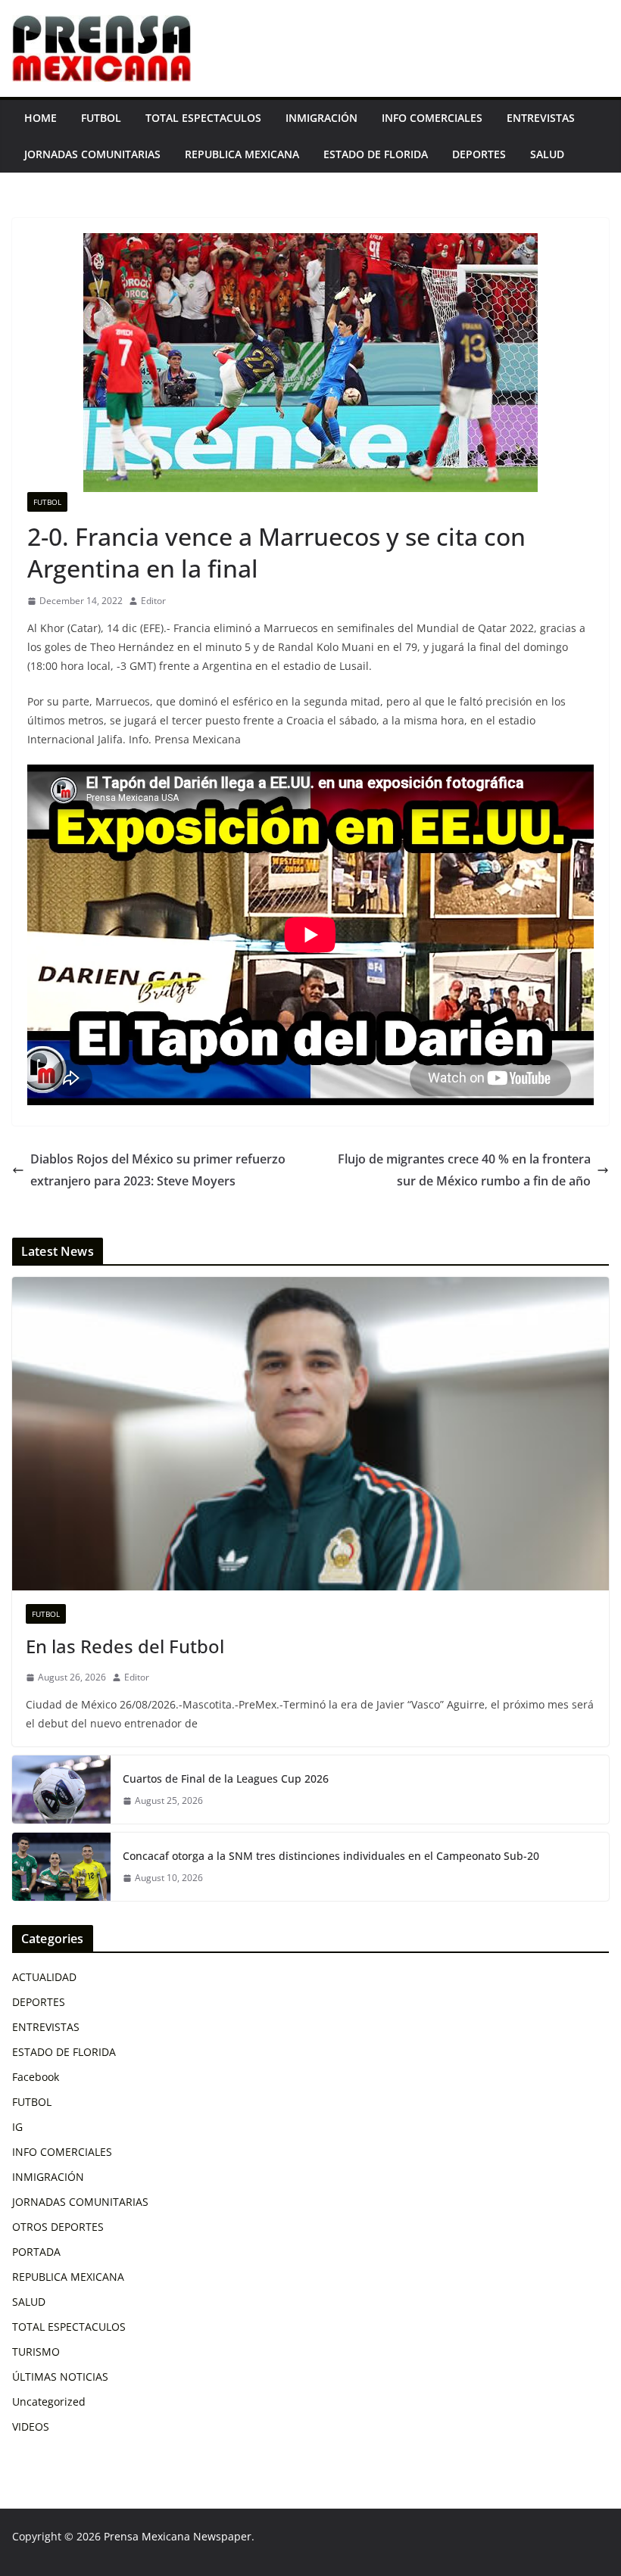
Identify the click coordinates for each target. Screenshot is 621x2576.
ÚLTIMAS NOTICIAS (60, 2377)
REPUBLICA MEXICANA (242, 154)
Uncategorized (49, 2402)
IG (17, 2127)
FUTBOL (101, 118)
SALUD (547, 154)
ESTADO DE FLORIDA (376, 154)
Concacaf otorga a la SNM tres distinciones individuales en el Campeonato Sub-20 (331, 1856)
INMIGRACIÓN (321, 118)
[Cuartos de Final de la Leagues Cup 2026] (61, 1789)
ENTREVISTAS (541, 118)
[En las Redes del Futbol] (310, 1434)
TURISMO (36, 2352)
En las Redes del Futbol (125, 1646)
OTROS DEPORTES (58, 2227)
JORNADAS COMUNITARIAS (92, 154)
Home (41, 118)
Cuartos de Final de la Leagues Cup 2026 (226, 1779)
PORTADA (36, 2252)
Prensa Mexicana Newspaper (178, 2536)
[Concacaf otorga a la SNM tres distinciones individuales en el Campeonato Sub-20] (61, 1867)
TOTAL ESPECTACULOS (203, 118)
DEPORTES (479, 154)
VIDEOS (31, 2426)
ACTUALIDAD (44, 1977)
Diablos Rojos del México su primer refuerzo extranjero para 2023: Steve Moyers (158, 1170)
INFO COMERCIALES (432, 118)
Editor (153, 601)
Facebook (36, 2077)
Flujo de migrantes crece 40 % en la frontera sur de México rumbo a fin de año (464, 1170)
